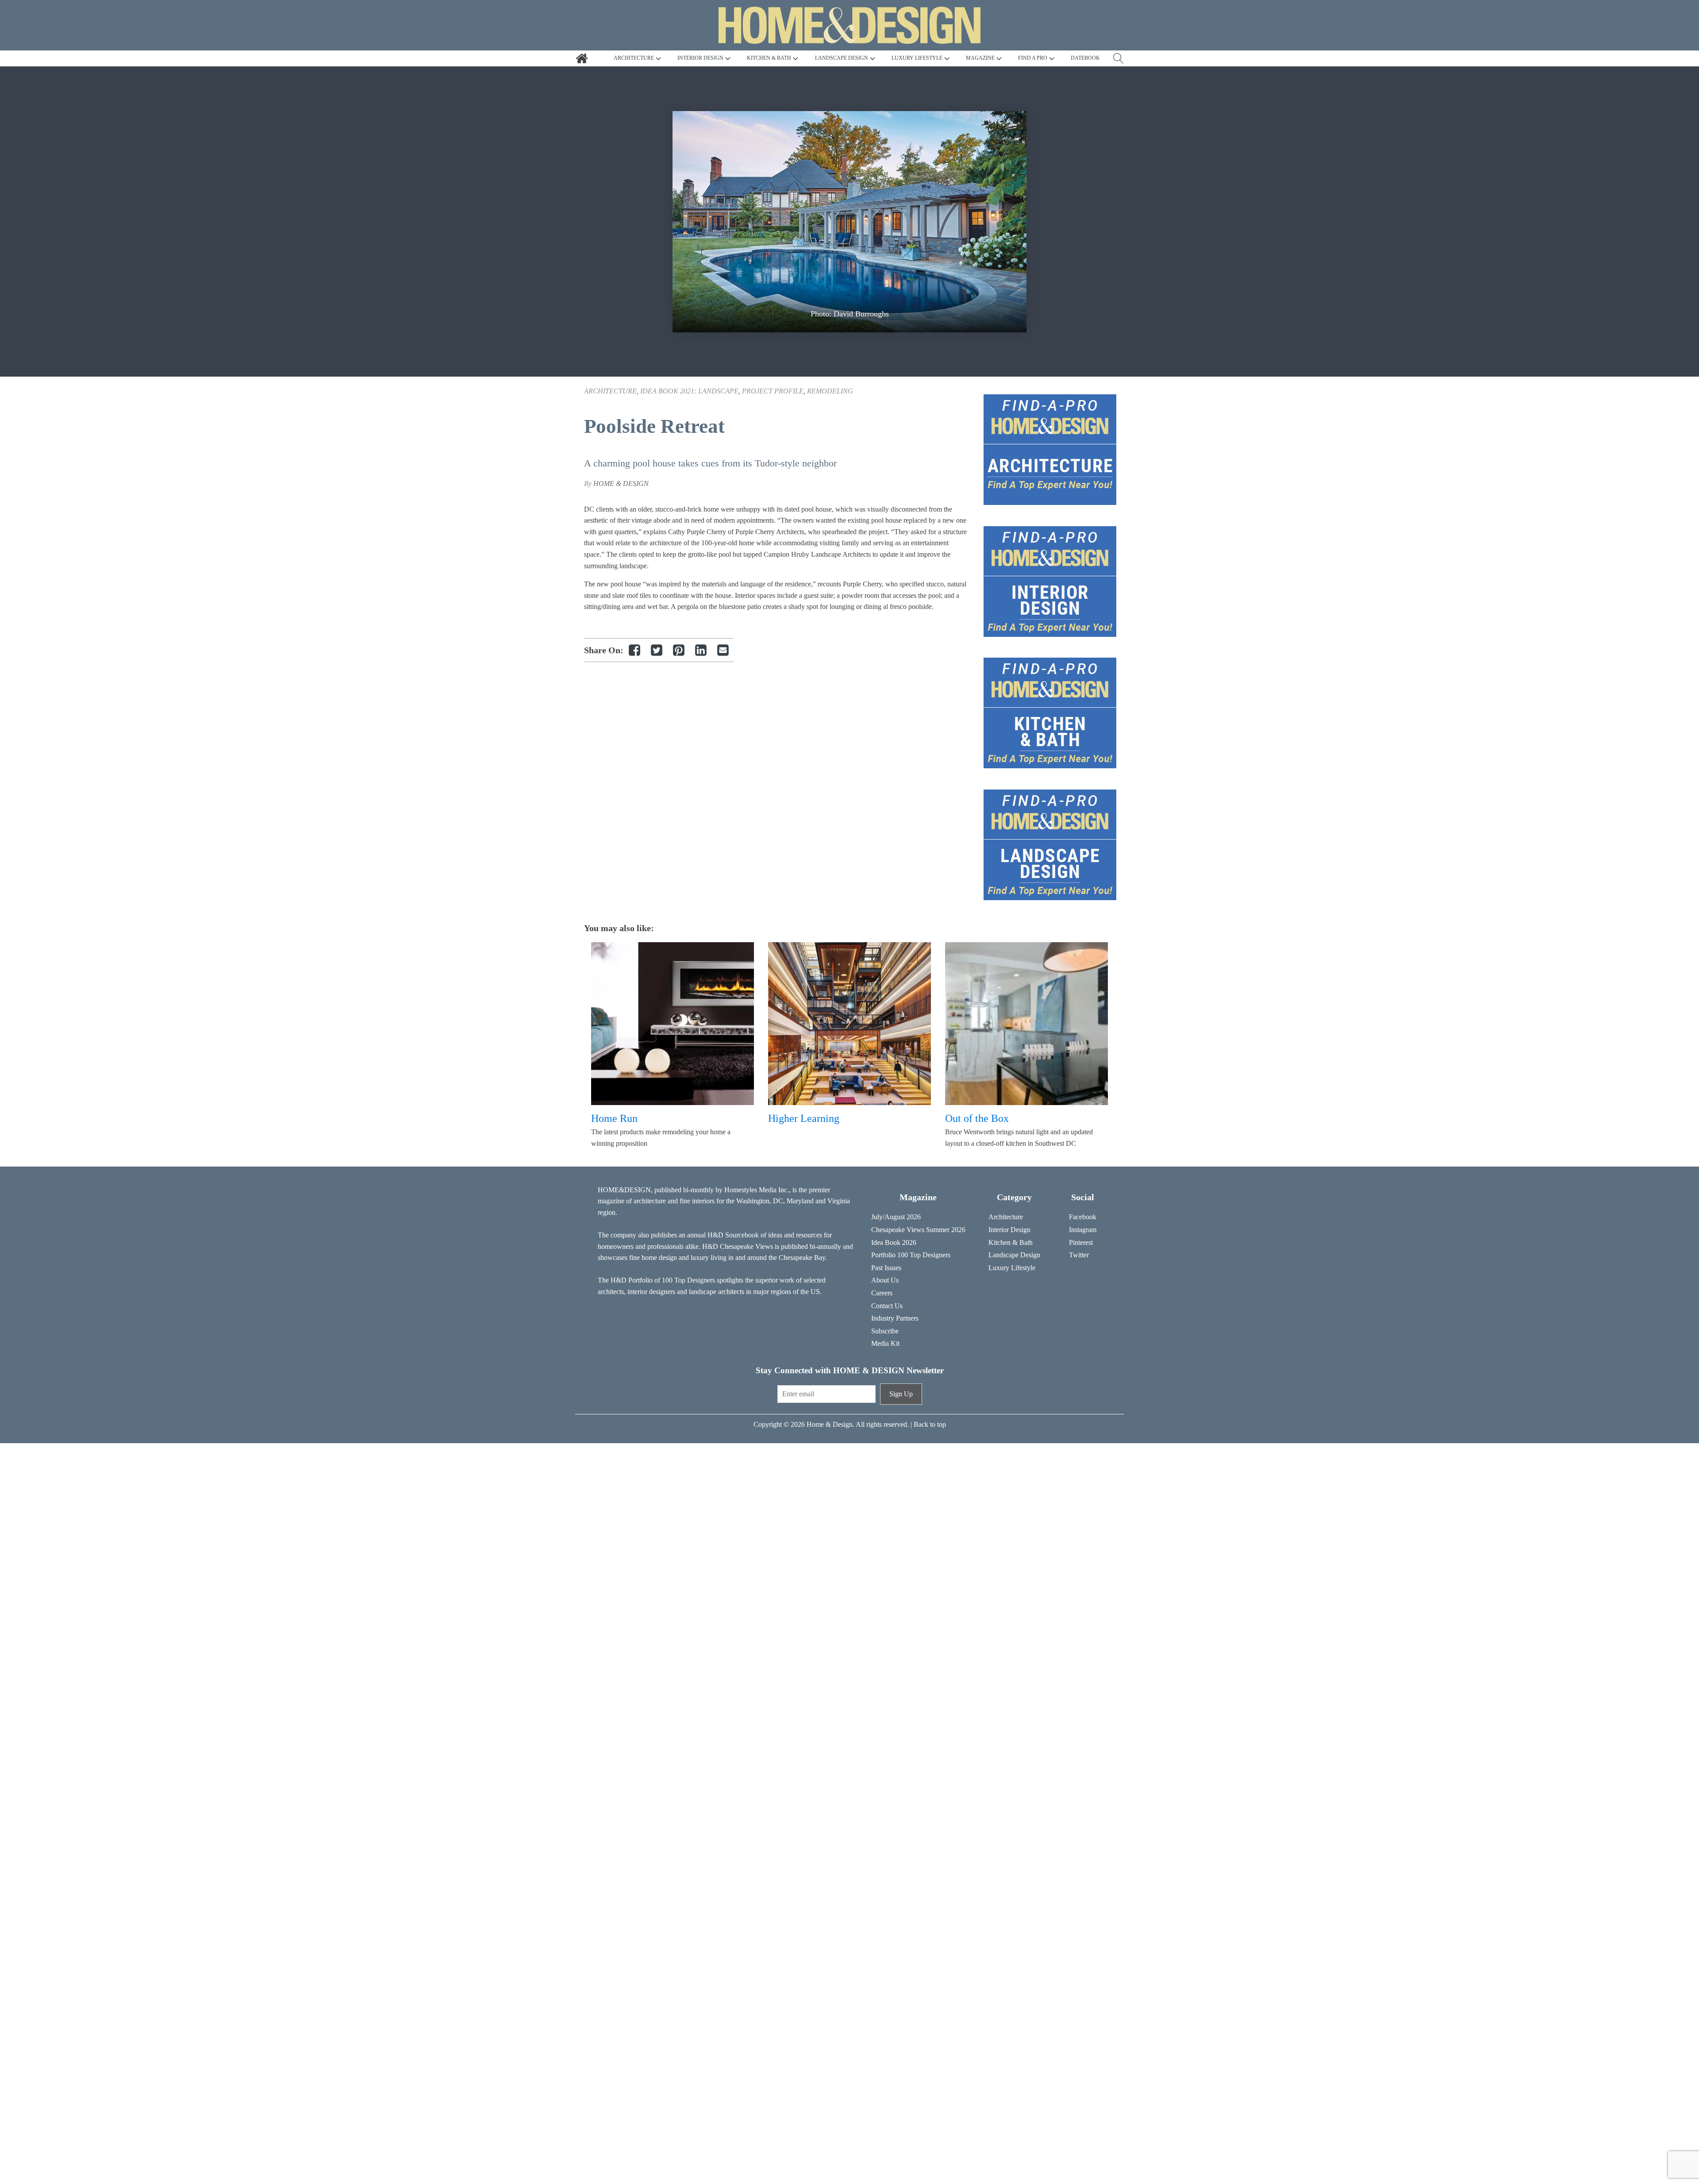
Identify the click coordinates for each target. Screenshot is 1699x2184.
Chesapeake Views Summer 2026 (918, 1230)
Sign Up (901, 1394)
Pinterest (1081, 1242)
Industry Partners (895, 1318)
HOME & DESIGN (621, 483)
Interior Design (1009, 1230)
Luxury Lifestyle (1012, 1268)
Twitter (1079, 1255)
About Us (885, 1280)
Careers (882, 1293)
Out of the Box (977, 1118)
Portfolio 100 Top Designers (911, 1255)
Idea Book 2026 (894, 1242)
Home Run (614, 1118)
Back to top (930, 1424)
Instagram (1083, 1230)
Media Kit (885, 1343)
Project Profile (773, 391)
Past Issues (886, 1268)
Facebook (1083, 1217)
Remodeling (830, 391)
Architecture (610, 391)
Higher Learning (804, 1118)
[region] (849, 222)
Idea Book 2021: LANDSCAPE (689, 391)
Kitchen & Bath (1011, 1242)
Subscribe (885, 1331)
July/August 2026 (896, 1217)
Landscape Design (1014, 1255)
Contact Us (887, 1306)
